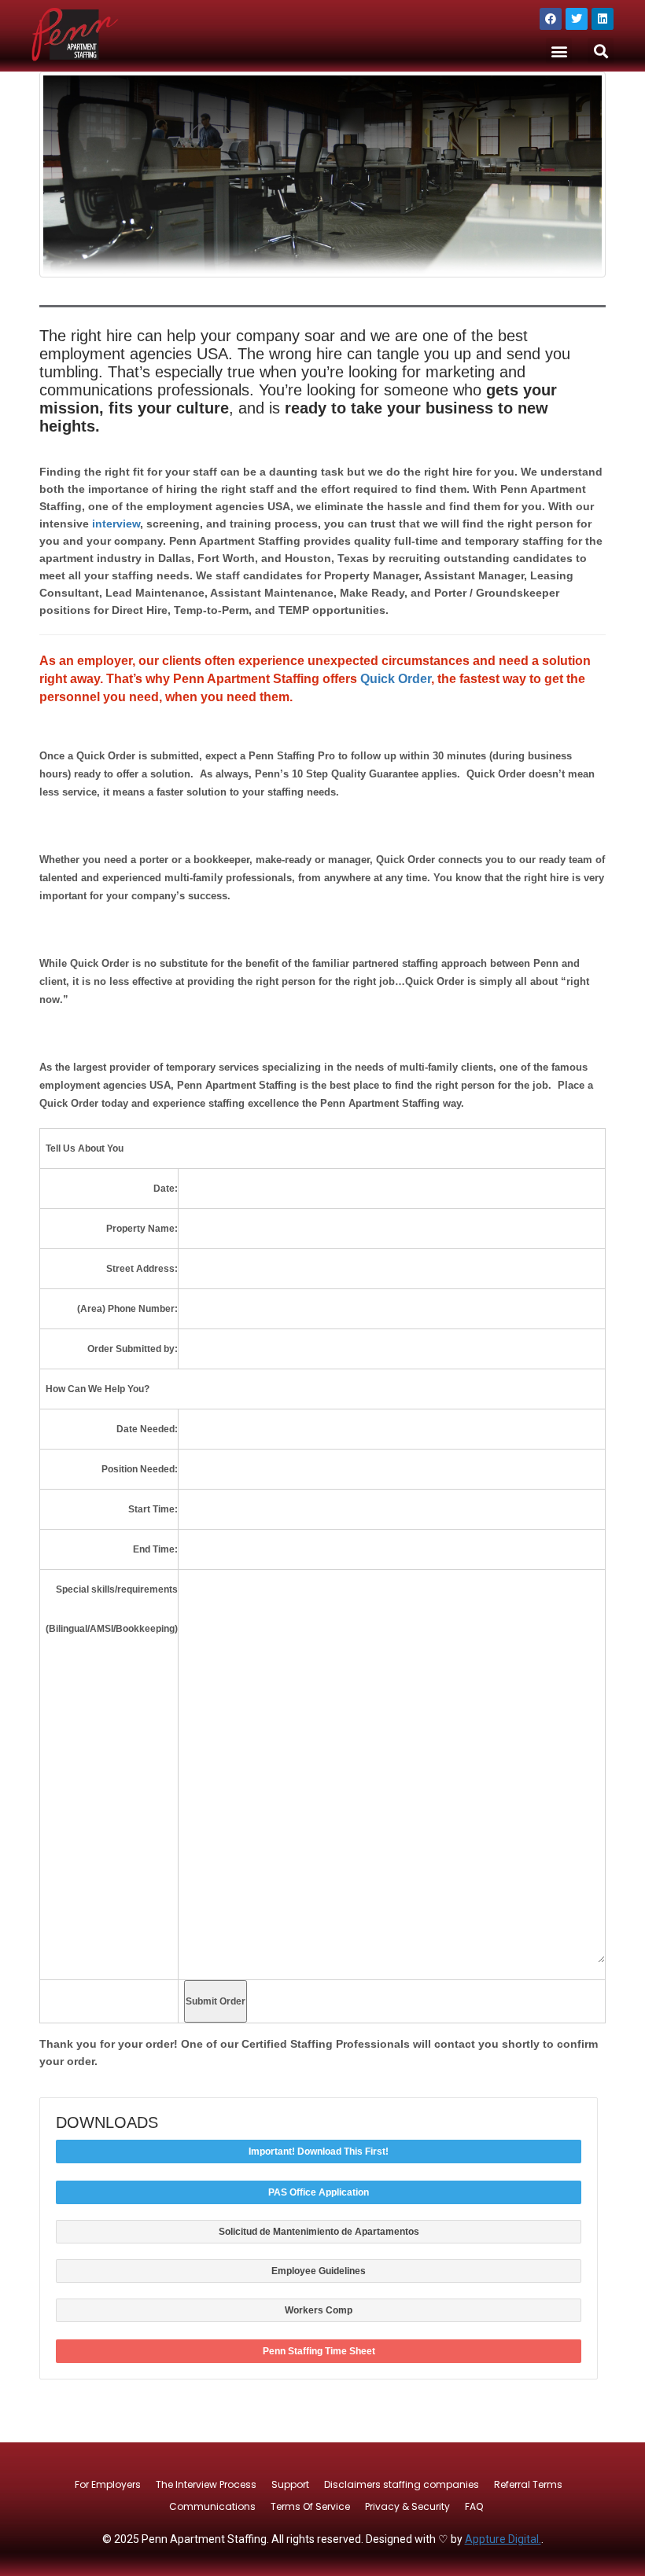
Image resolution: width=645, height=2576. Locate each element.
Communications (212, 2506)
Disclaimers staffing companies (402, 2484)
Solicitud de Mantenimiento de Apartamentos (319, 2232)
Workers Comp (319, 2310)
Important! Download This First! (319, 2152)
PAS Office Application (319, 2192)
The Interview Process (206, 2484)
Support (290, 2484)
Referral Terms (528, 2484)
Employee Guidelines (319, 2271)
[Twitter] (577, 19)
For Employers (108, 2484)
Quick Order (396, 679)
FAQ (474, 2506)
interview (116, 524)
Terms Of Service (310, 2506)
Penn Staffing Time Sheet (319, 2351)
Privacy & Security (407, 2506)
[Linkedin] (603, 19)
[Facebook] (551, 19)
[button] (559, 51)
